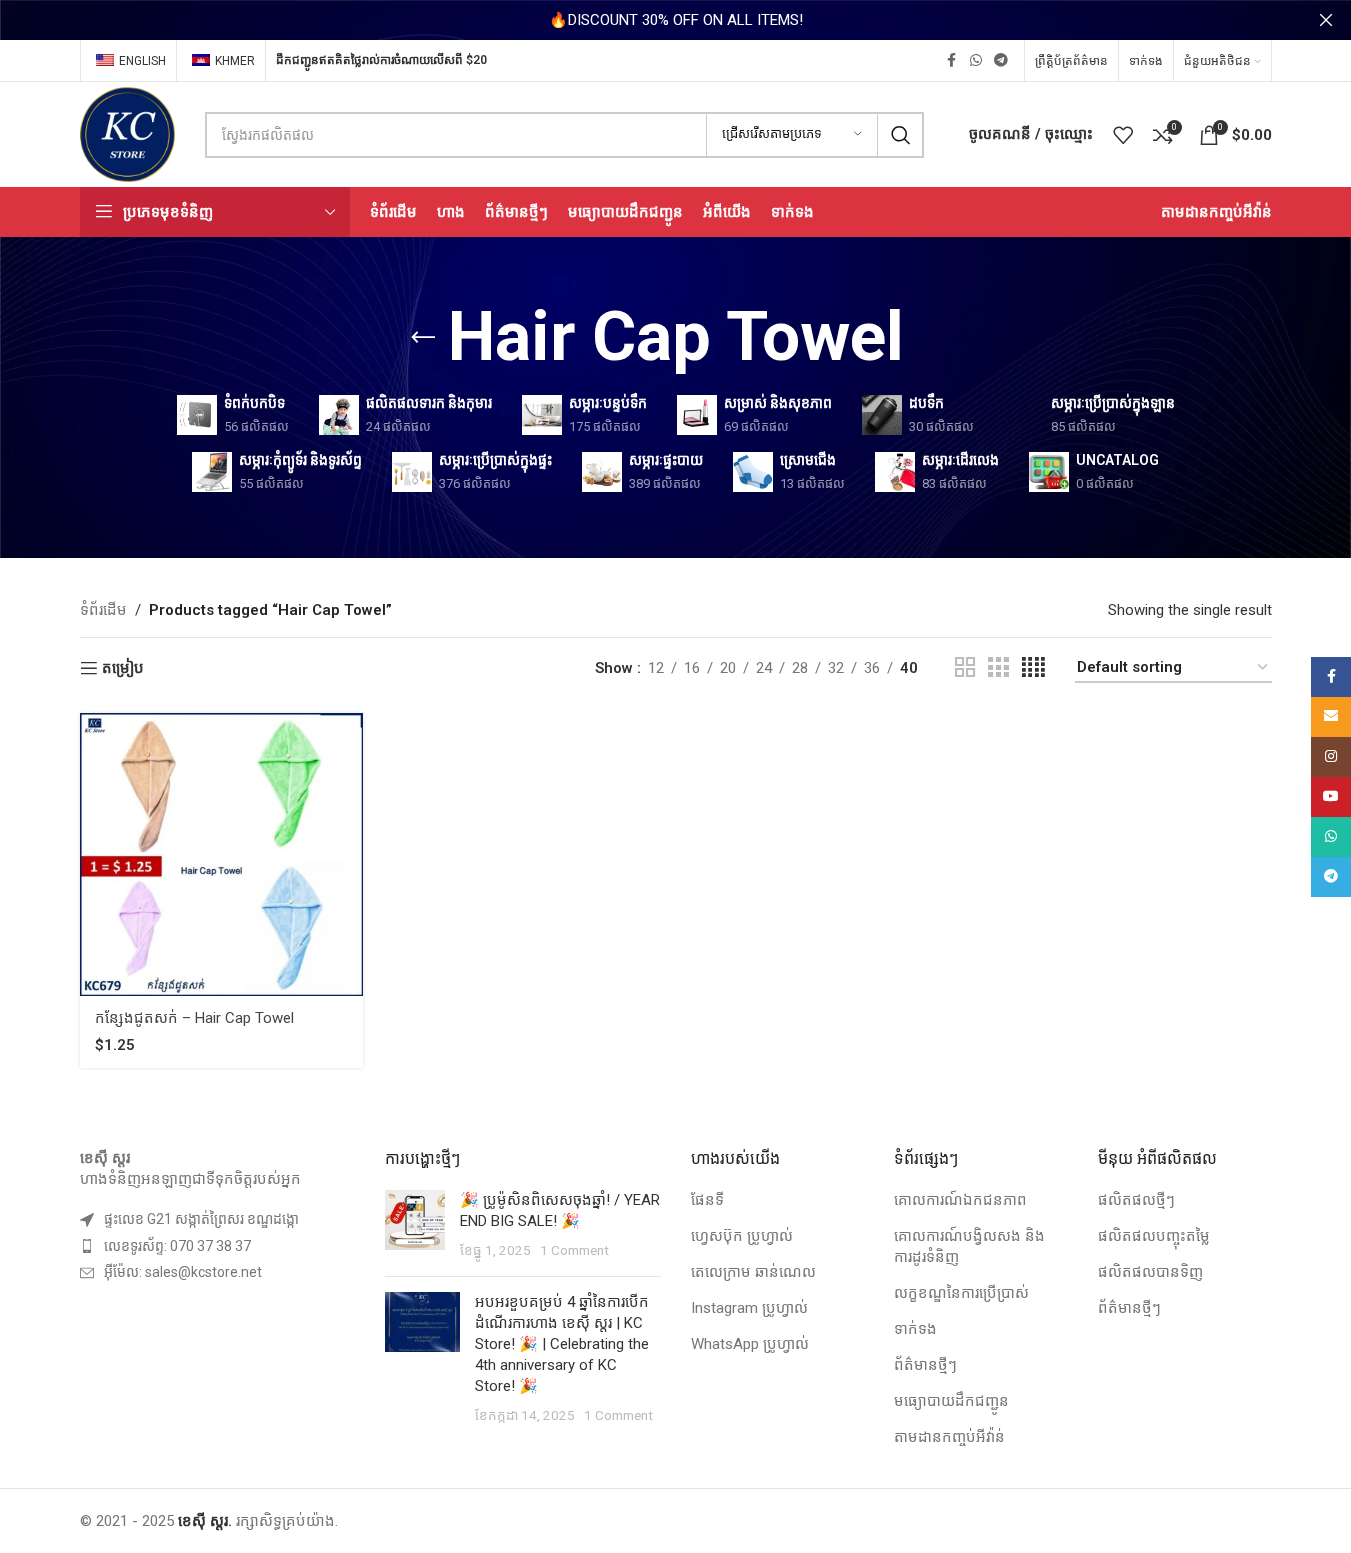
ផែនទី (707, 1200)
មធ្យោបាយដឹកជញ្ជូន (951, 1401)
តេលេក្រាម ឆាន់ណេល (753, 1272)
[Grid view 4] (1033, 668)
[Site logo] (127, 133)
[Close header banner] (1326, 20)
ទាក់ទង (915, 1329)
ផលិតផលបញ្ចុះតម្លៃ (1154, 1236)
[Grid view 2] (965, 668)
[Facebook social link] (952, 60)
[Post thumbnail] (415, 1225)
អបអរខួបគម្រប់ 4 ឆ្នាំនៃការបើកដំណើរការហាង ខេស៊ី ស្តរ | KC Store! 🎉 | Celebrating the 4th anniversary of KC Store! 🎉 (562, 1344)
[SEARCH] (901, 135)
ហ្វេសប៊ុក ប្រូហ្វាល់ (742, 1236)
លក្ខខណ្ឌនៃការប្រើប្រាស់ (961, 1293)
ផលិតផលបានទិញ (1150, 1272)
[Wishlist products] (1123, 135)
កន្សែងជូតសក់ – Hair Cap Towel (194, 1018)
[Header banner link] (675, 20)
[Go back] (423, 338)
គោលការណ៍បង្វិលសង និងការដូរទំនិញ (969, 1246)
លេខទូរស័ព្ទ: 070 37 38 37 (177, 1246)
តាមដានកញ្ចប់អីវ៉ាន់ (949, 1437)
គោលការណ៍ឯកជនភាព (960, 1200)
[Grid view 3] (998, 668)
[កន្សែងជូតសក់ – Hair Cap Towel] (221, 854)
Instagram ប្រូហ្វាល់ (749, 1308)
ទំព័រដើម (103, 610)
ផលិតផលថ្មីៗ (1136, 1200)
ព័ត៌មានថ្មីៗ (925, 1365)
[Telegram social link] (1001, 60)
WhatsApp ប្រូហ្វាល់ (750, 1344)
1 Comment (574, 1250)
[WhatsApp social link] (976, 60)
